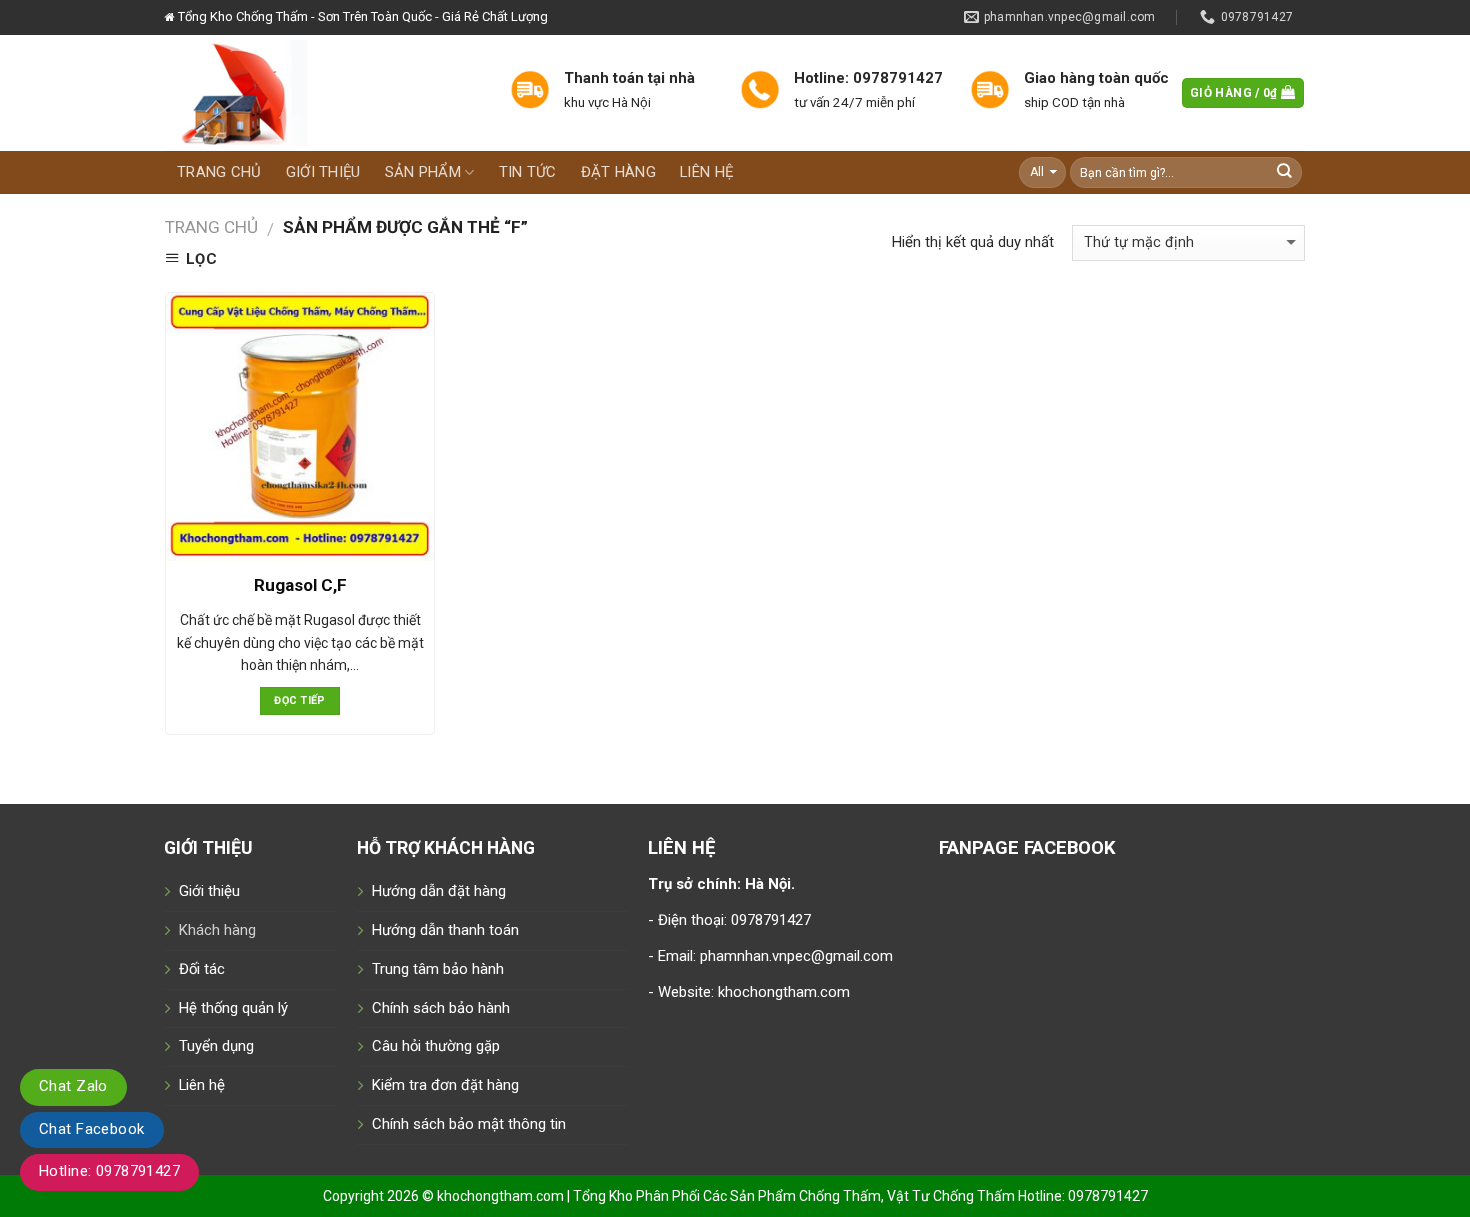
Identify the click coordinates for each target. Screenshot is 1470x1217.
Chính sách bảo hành (441, 1008)
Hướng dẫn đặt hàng (439, 891)
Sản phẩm (423, 172)
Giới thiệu (323, 172)
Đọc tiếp (300, 700)
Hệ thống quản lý (233, 1008)
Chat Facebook (92, 1129)
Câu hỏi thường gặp (436, 1046)
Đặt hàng (618, 172)
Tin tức (528, 172)
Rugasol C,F (300, 585)
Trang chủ (219, 172)
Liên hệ (706, 172)
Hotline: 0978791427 (109, 1171)
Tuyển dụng (216, 1046)
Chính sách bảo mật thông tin (469, 1124)
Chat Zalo (73, 1086)
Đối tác (202, 969)
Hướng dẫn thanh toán (445, 930)
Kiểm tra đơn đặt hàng (445, 1085)
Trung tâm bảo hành (438, 969)
